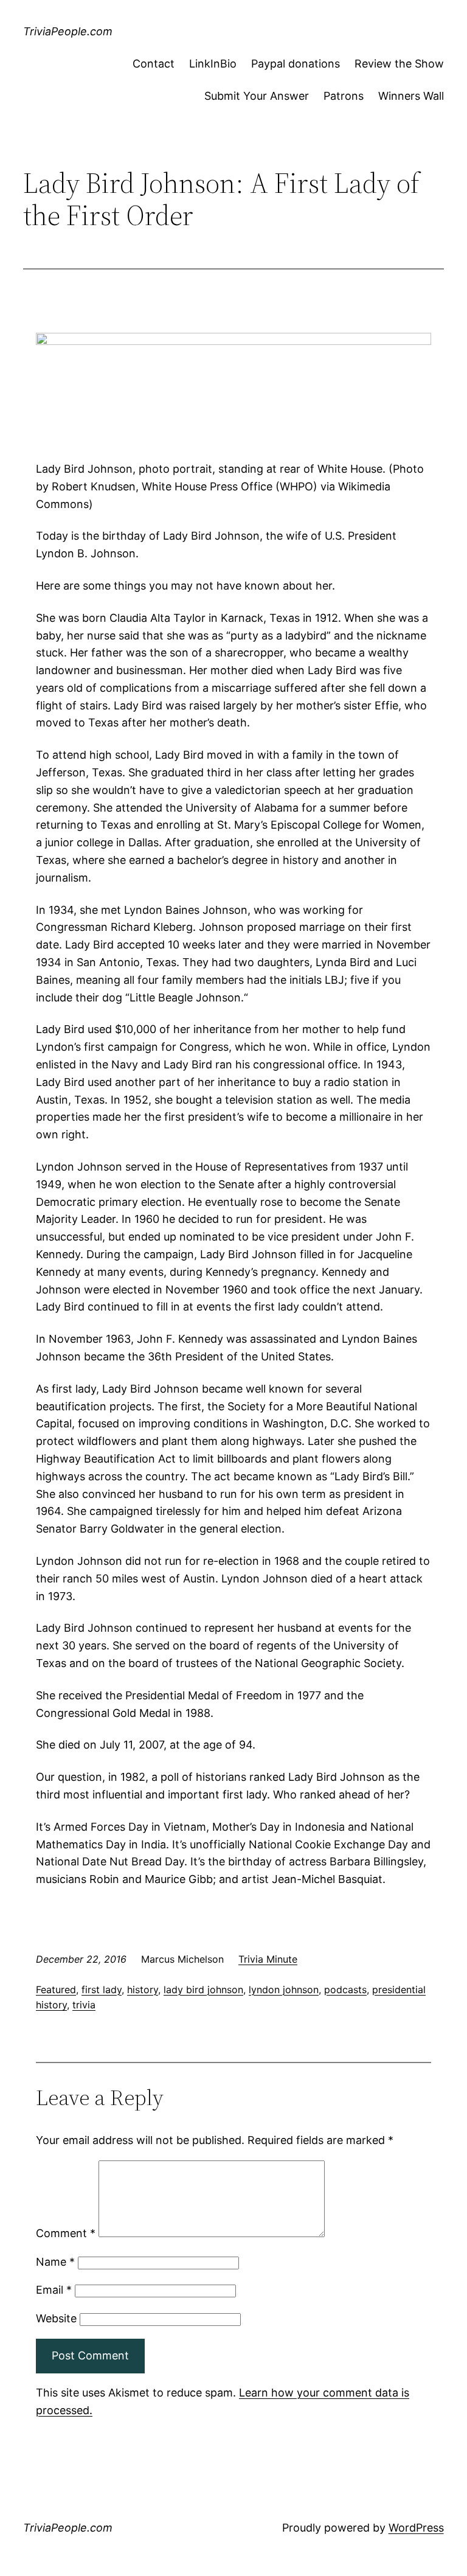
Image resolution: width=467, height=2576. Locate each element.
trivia (84, 2005)
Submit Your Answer (257, 96)
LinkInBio (213, 64)
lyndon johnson (284, 1989)
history (143, 1989)
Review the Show (399, 64)
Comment (66, 2233)
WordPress (416, 2528)
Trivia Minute (268, 1959)
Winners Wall (411, 96)
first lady (102, 1989)
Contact (154, 64)
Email (54, 2290)
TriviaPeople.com (68, 31)
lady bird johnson (203, 1989)
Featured (56, 1989)
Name (55, 2262)
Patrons (344, 96)
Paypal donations (296, 64)
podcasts (345, 1989)
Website (56, 2318)
